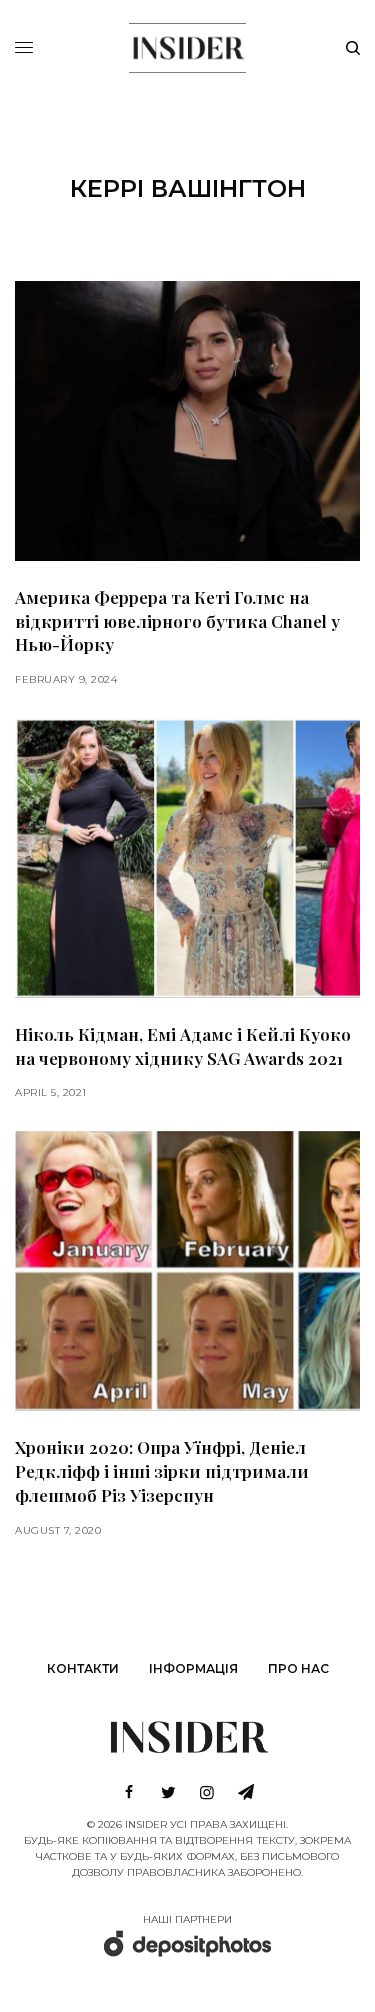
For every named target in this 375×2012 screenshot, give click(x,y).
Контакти (83, 1668)
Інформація (193, 1668)
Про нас (298, 1668)
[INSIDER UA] (187, 45)
